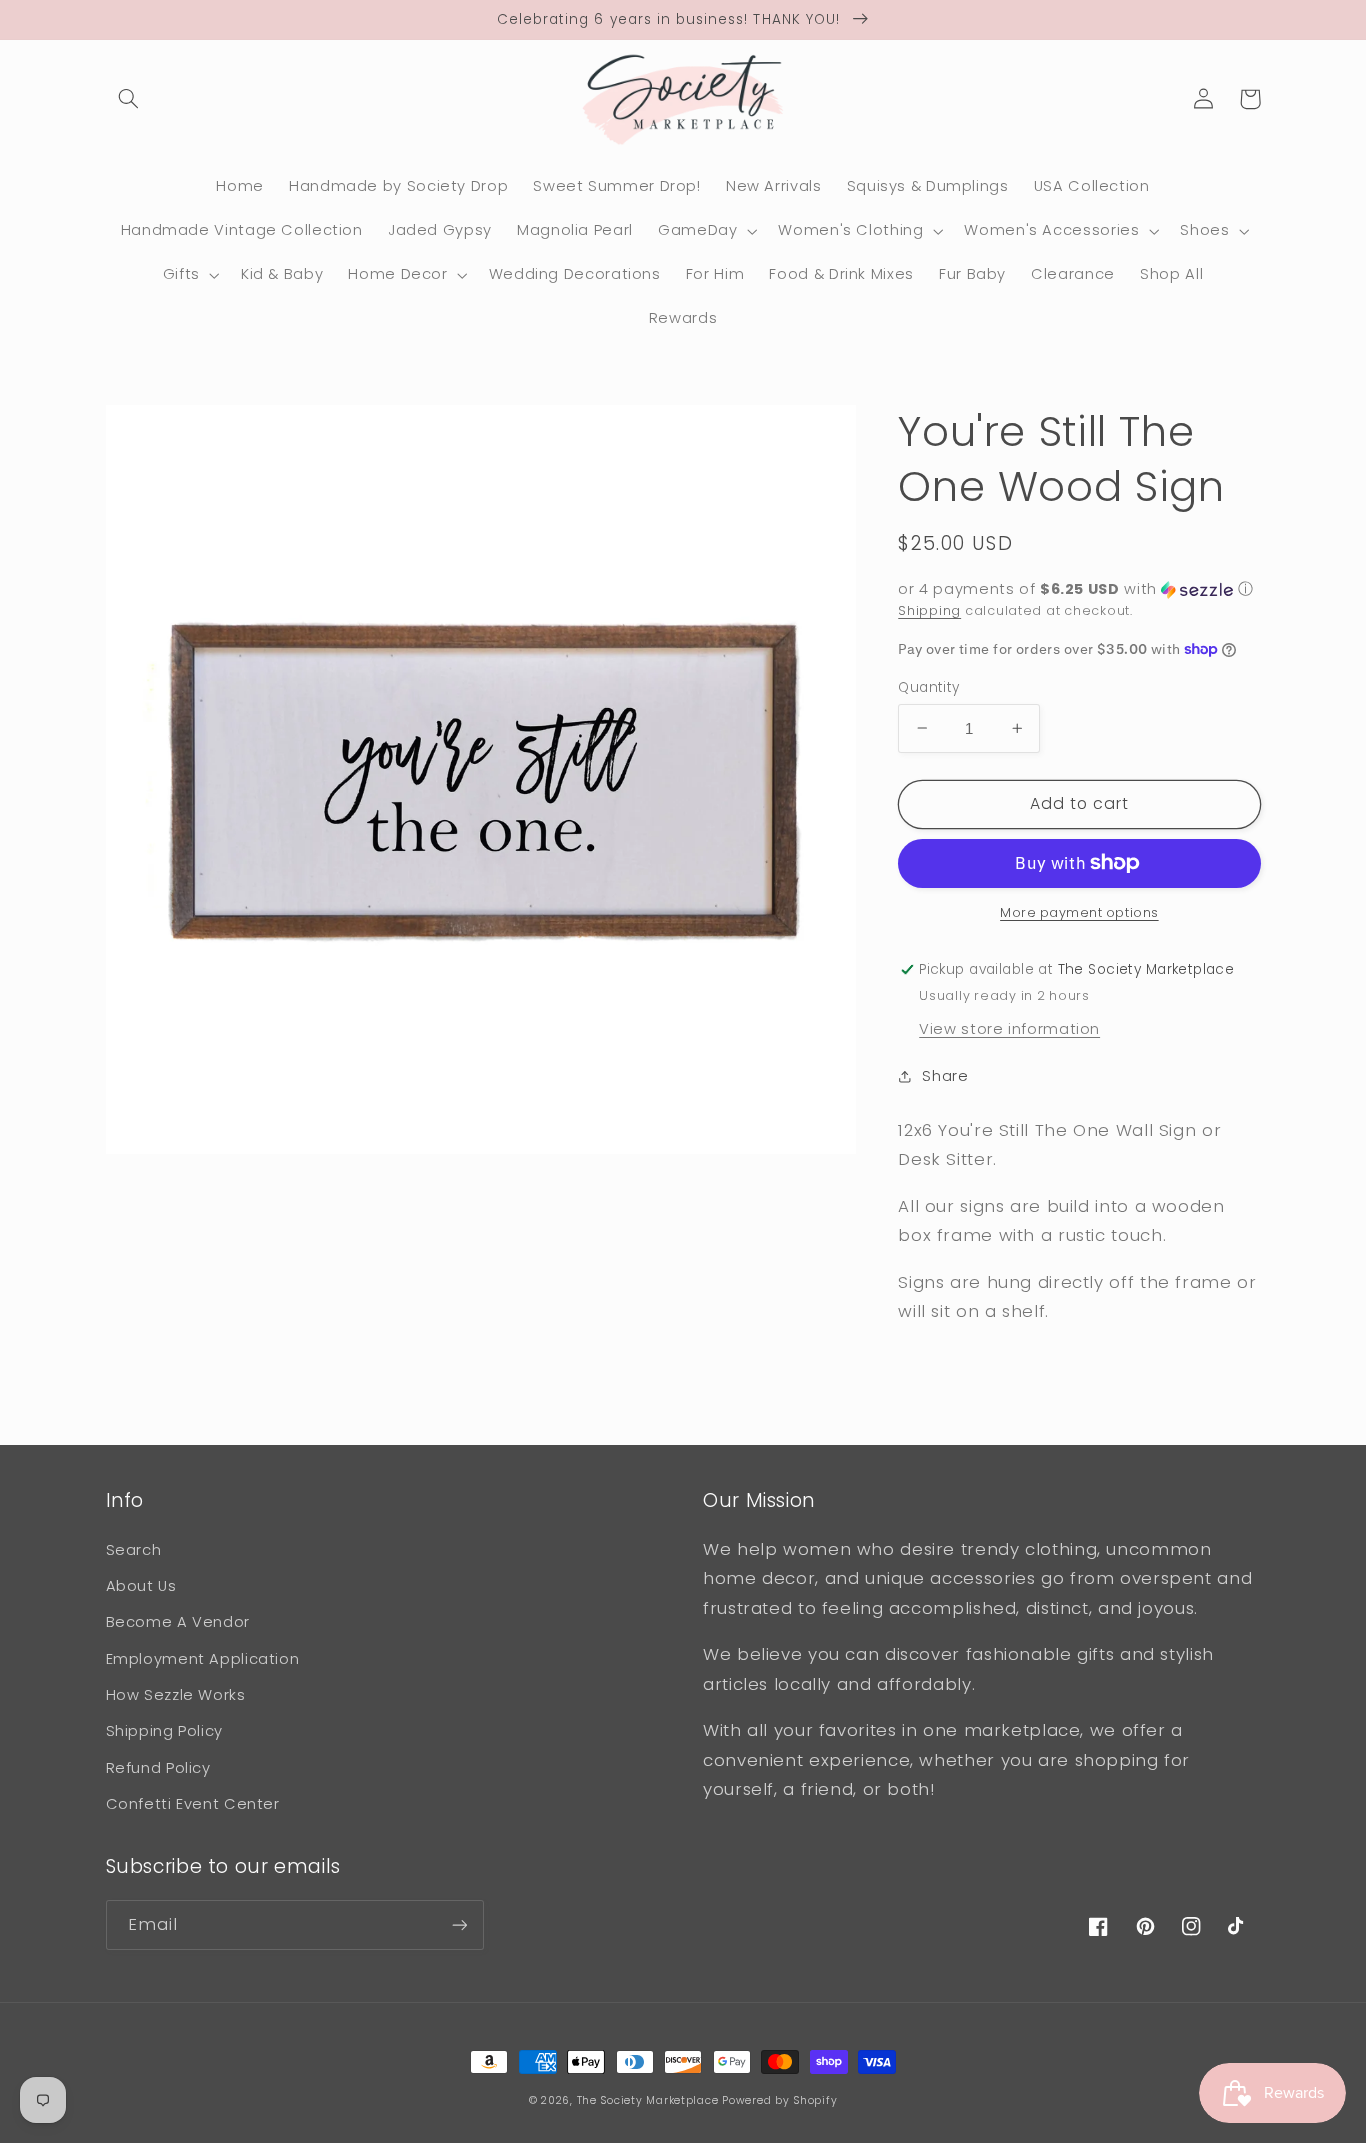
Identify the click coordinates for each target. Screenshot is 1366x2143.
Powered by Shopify (779, 2100)
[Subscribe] (459, 1924)
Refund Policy (158, 1768)
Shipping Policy (164, 1731)
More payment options (1079, 912)
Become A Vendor (178, 1622)
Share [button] (945, 1075)
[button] (129, 99)
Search (134, 1550)
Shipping (929, 610)
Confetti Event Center (193, 1804)
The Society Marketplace (648, 2100)
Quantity (928, 686)
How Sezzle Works (176, 1695)
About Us (141, 1586)
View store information (1009, 1028)
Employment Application (203, 1659)
